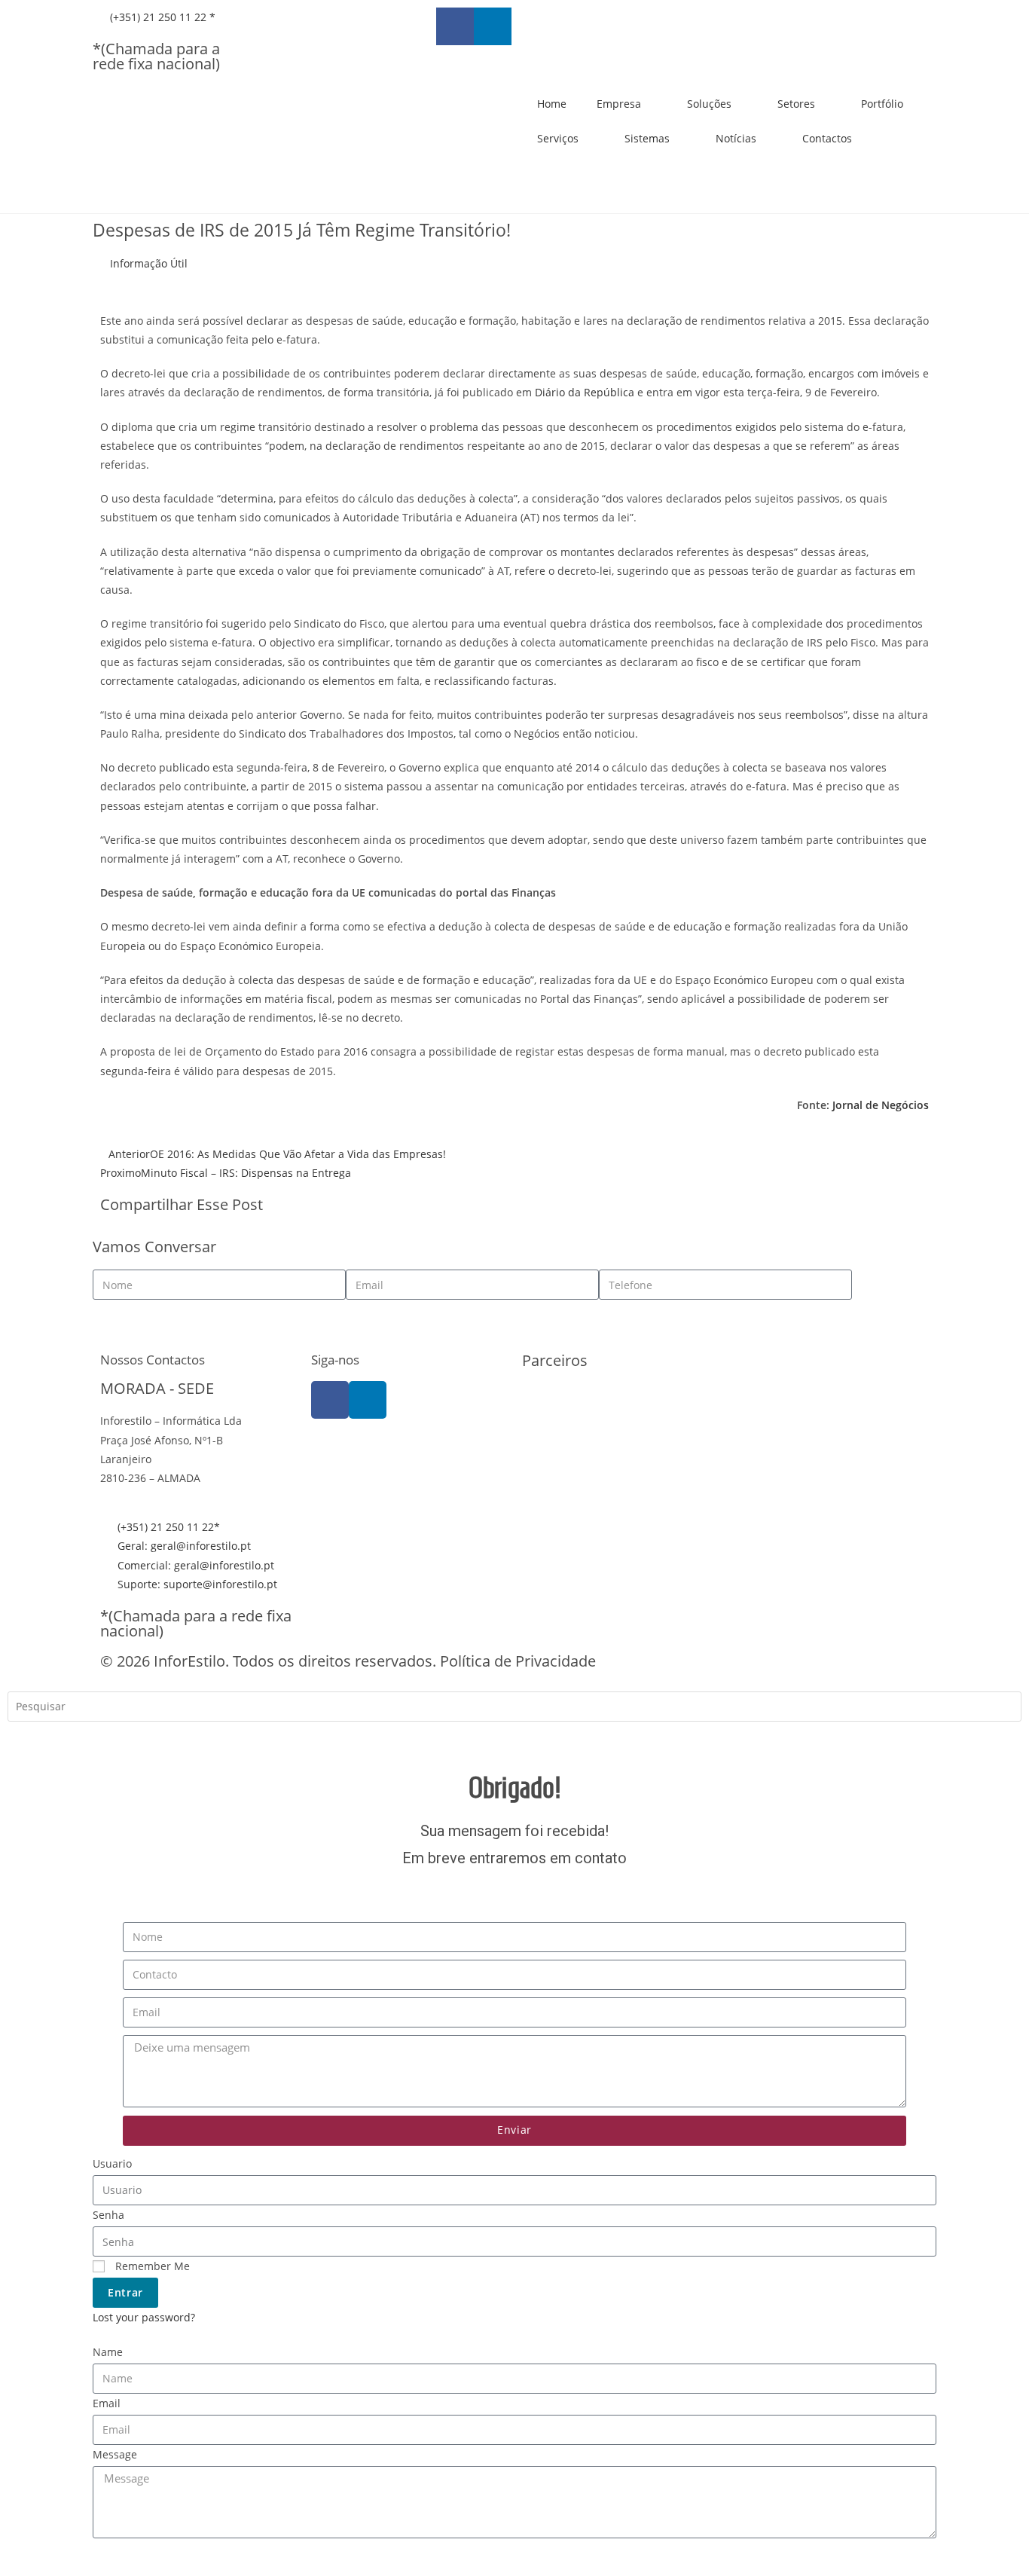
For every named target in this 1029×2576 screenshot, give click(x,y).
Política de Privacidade (518, 1661)
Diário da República (585, 392)
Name (108, 2352)
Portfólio (882, 104)
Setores (796, 104)
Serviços (558, 138)
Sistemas (647, 138)
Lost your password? (144, 2317)
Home (552, 104)
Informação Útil (149, 263)
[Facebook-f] (455, 26)
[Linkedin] (493, 26)
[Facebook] (330, 1400)
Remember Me (151, 2266)
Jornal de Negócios (881, 1105)
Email (107, 2403)
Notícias (736, 138)
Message (115, 2454)
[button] (526, 1207)
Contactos (827, 138)
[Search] (30, 1739)
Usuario (112, 2163)
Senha (108, 2215)
